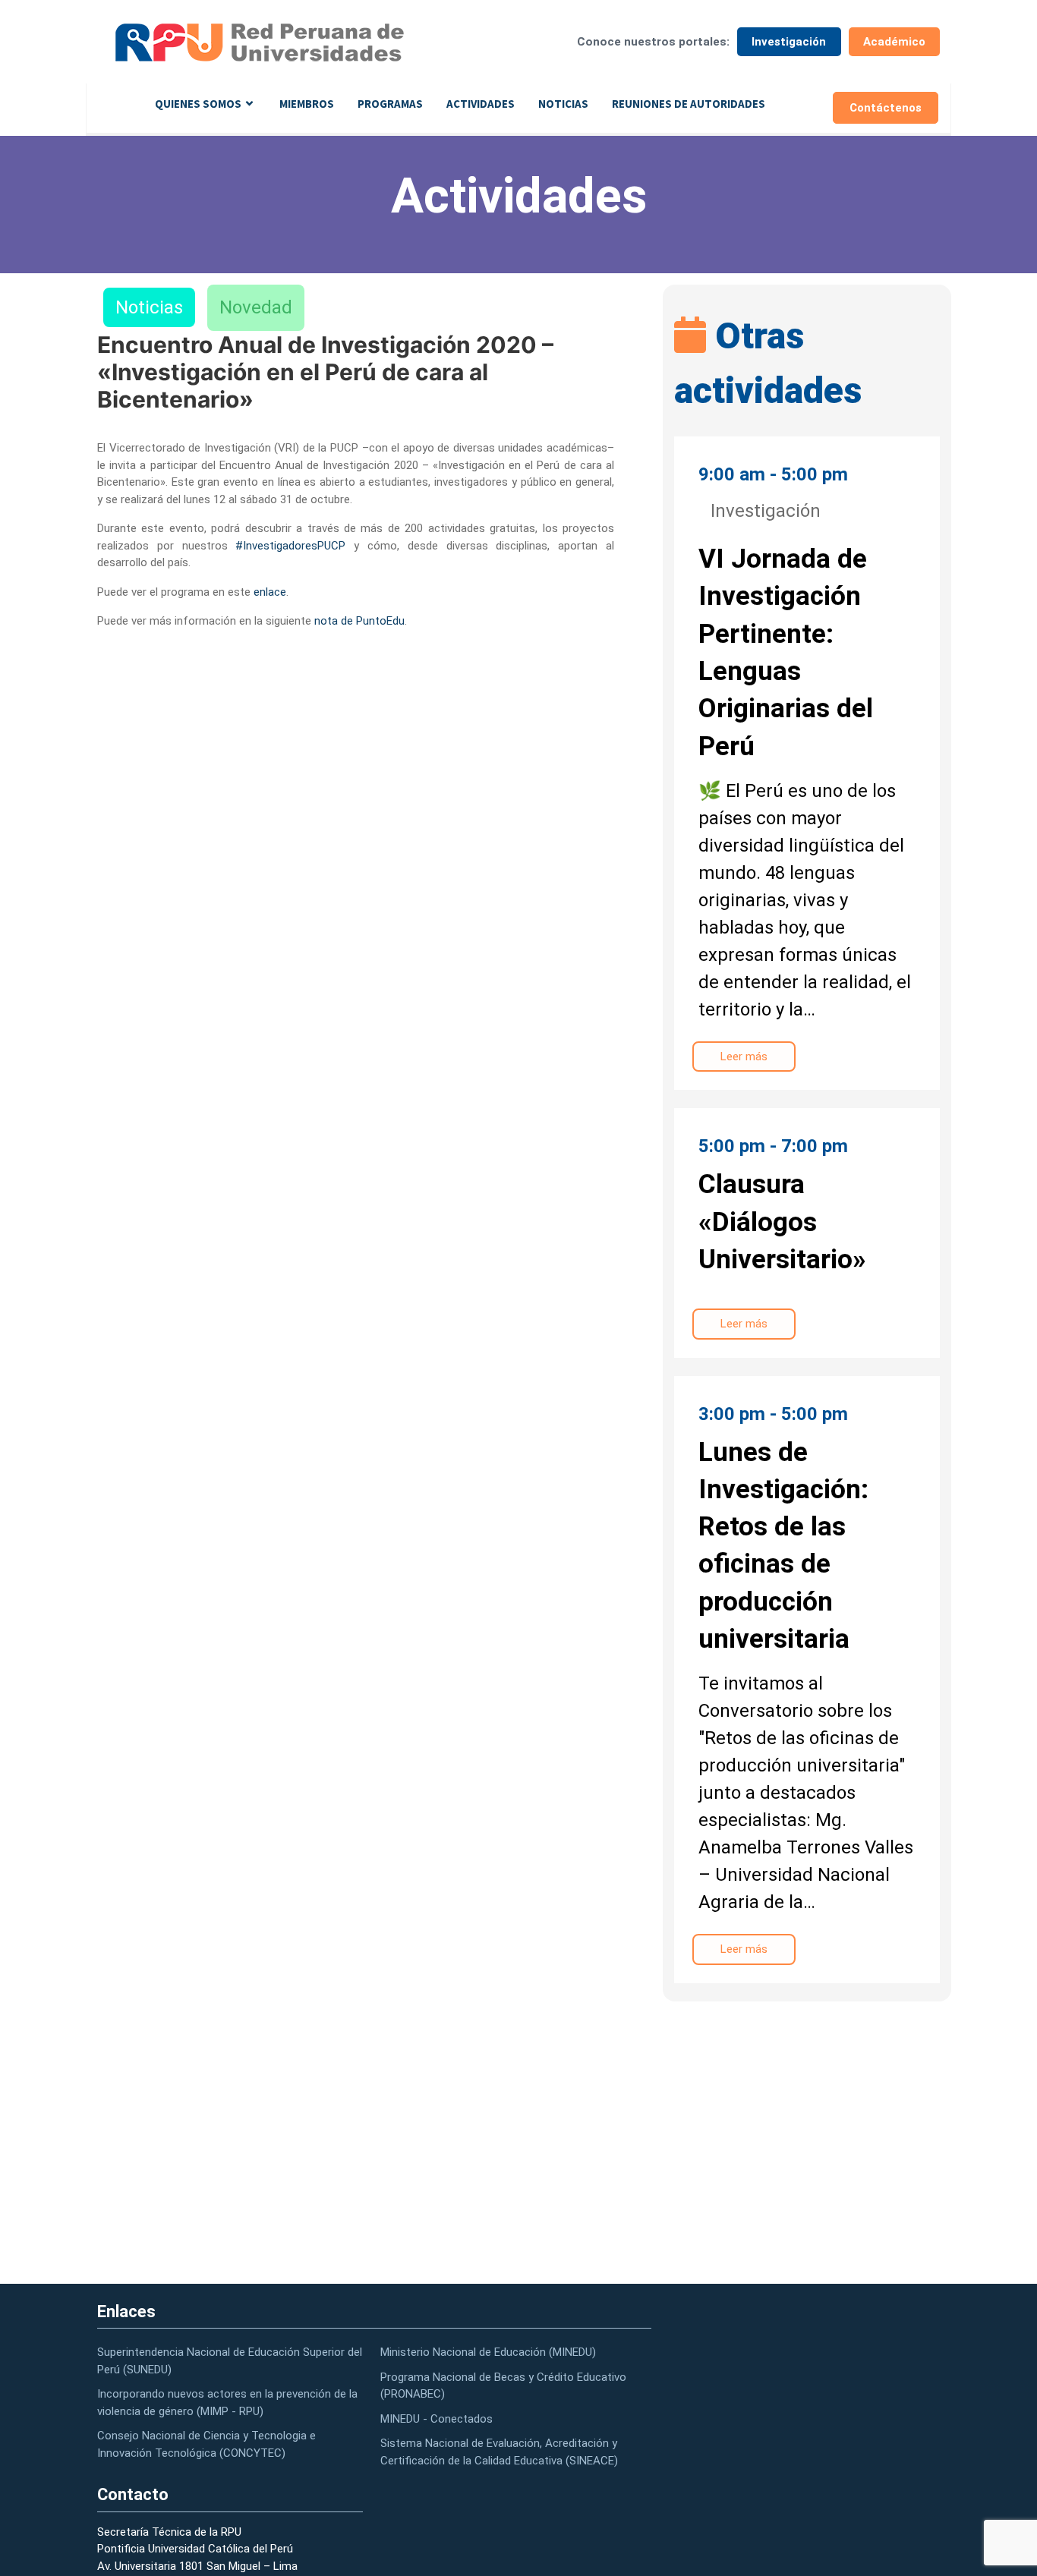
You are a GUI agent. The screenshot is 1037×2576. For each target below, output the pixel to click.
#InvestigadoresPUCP (290, 546)
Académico (894, 42)
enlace (270, 592)
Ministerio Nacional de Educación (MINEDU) (488, 2352)
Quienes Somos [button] (198, 104)
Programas (390, 104)
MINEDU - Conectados (437, 2419)
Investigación (789, 42)
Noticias (563, 104)
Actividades (481, 104)
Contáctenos (886, 108)
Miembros (307, 104)
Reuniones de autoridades (689, 104)
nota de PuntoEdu (359, 621)
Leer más (744, 1057)
